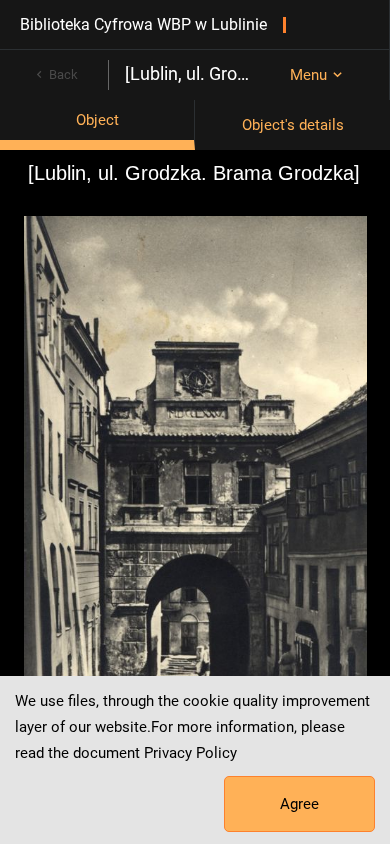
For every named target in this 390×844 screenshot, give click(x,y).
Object (97, 120)
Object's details (293, 125)
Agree (299, 804)
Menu (308, 75)
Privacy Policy (190, 753)
